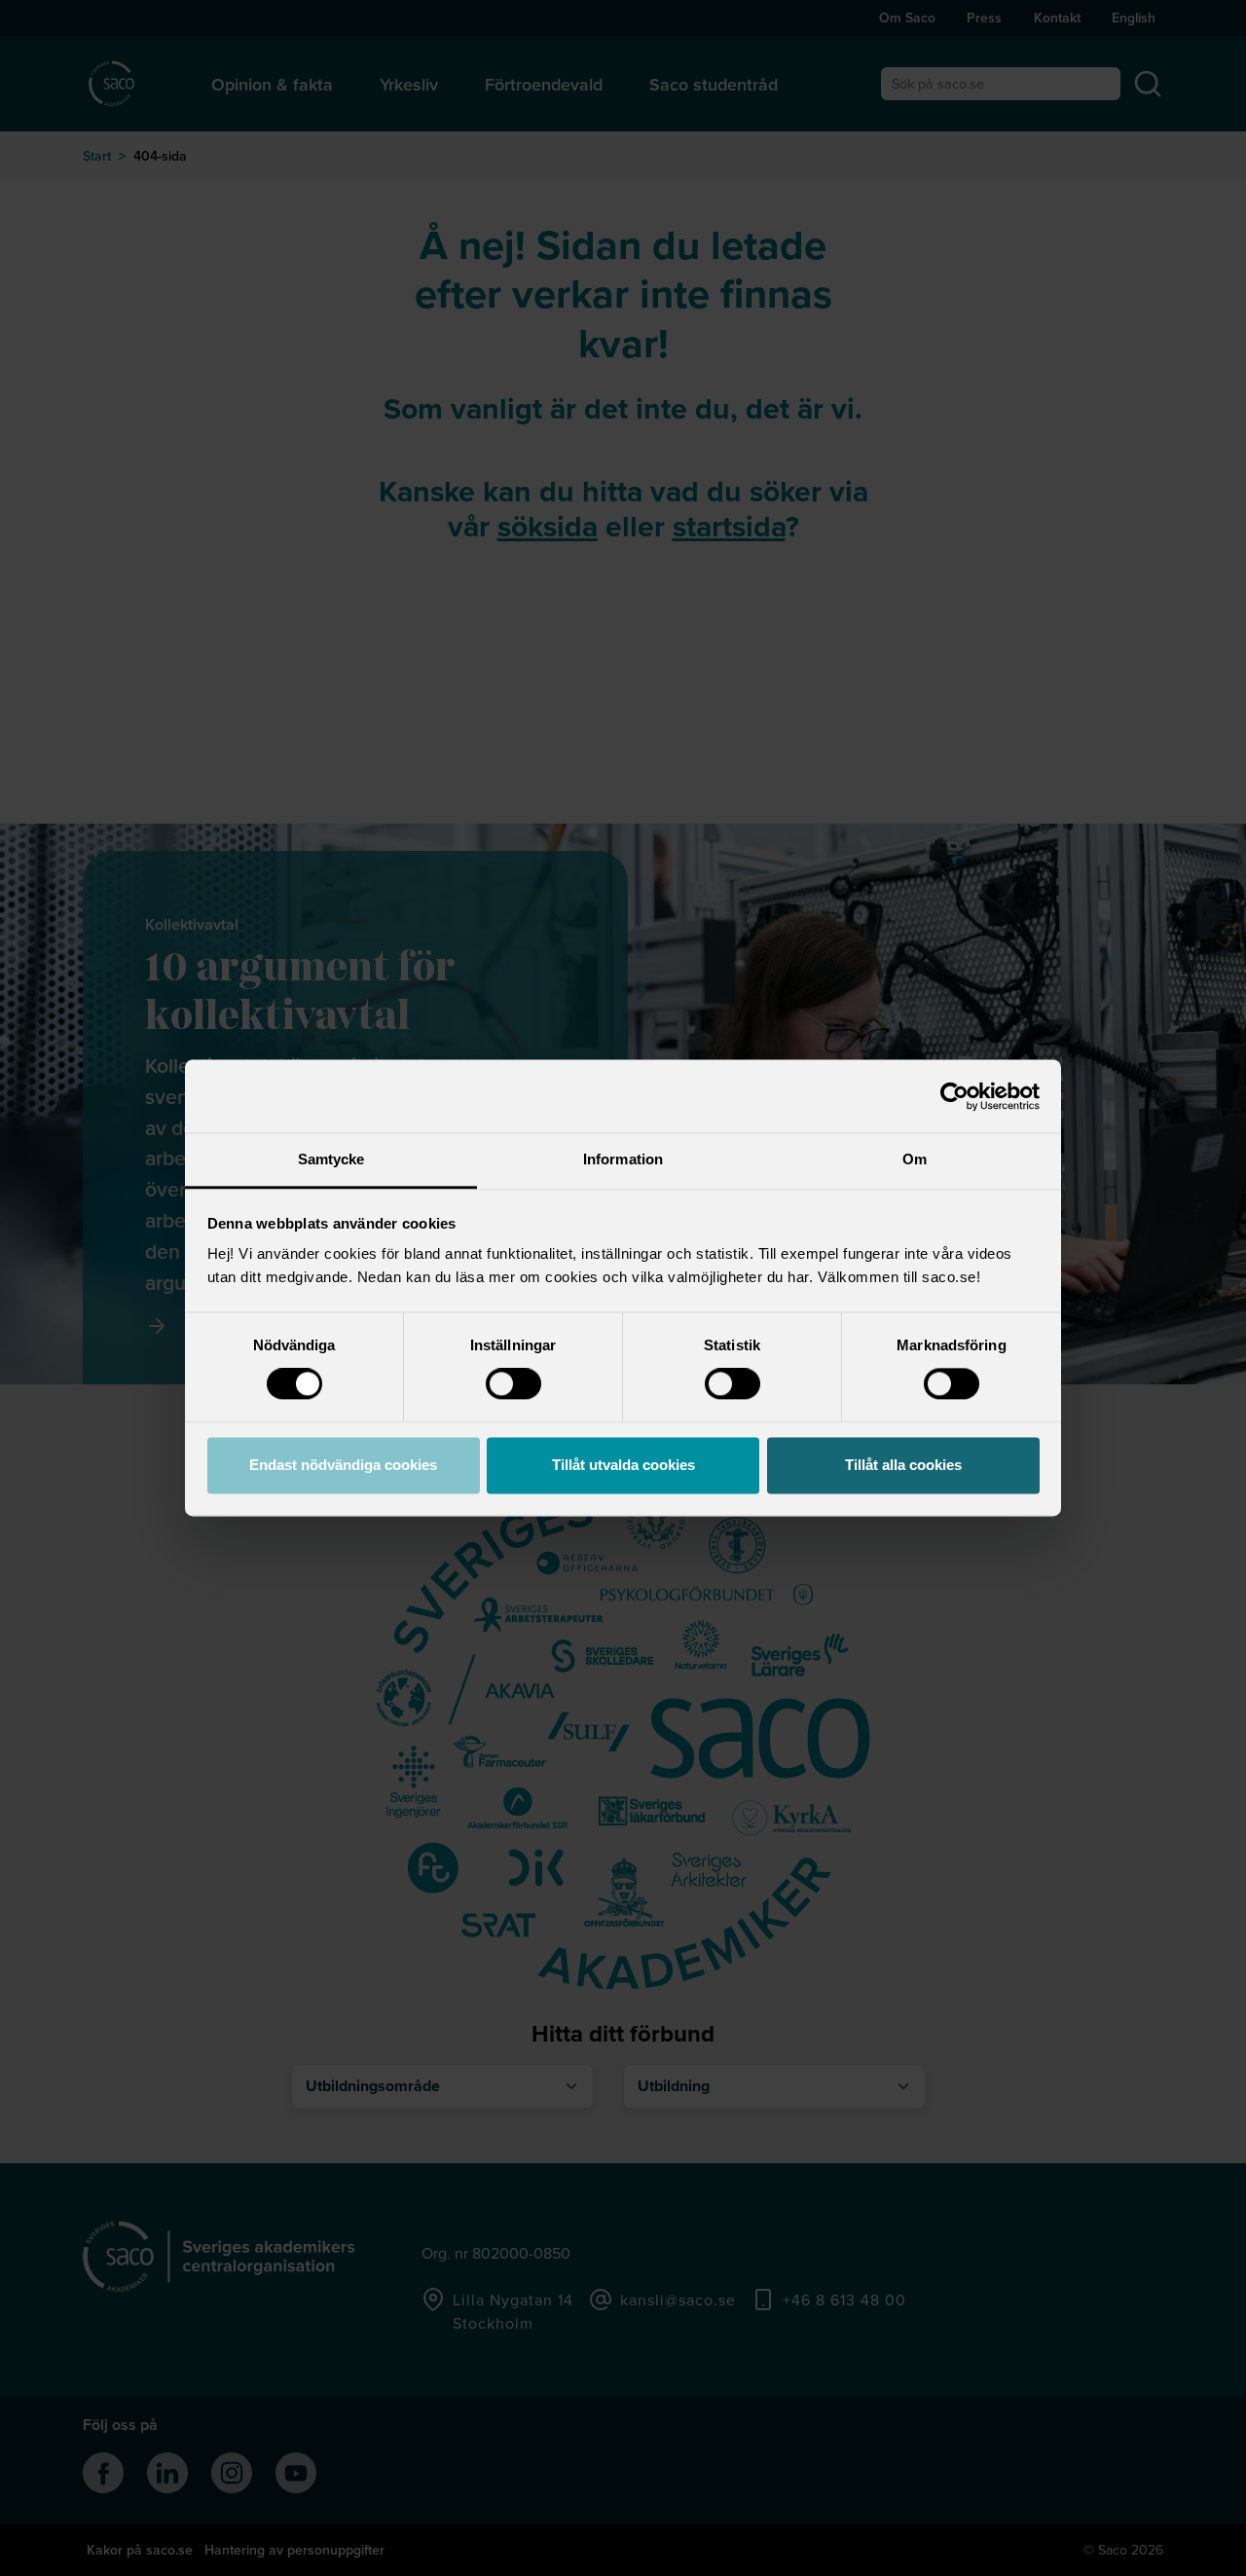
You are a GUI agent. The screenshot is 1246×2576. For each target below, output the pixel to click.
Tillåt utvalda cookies (623, 1465)
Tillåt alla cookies (903, 1465)
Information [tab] (623, 1159)
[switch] (513, 1384)
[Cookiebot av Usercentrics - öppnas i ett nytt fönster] (954, 1096)
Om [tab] (915, 1159)
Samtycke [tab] (331, 1159)
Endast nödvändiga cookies (343, 1465)
